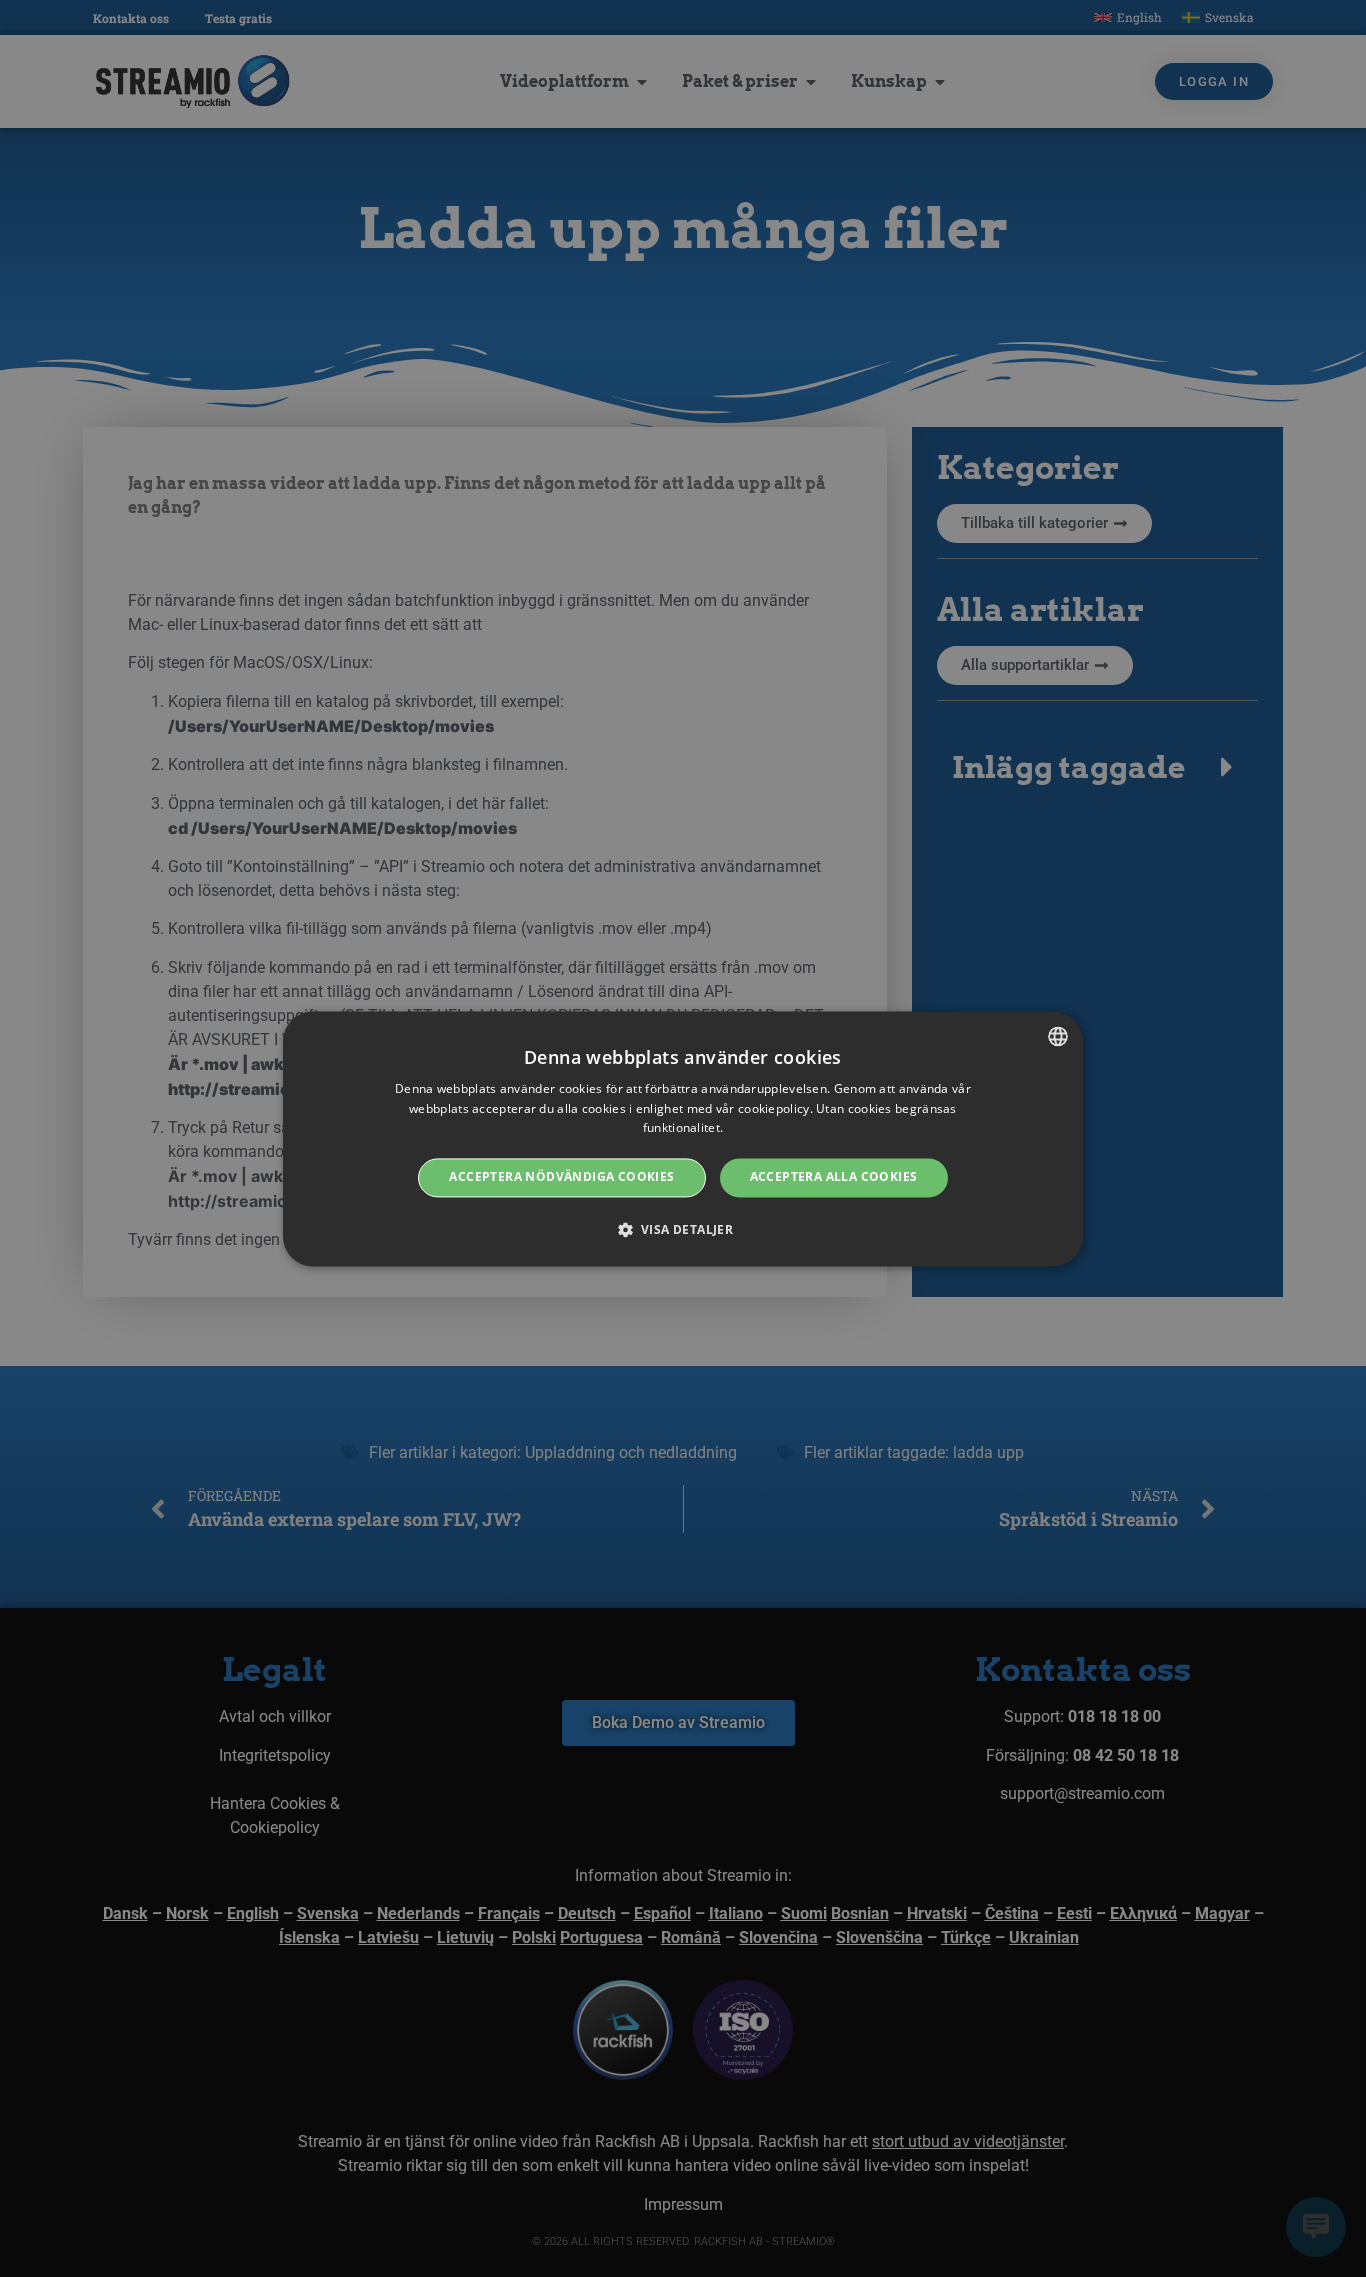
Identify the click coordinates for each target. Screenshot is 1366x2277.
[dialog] (683, 1138)
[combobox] (1058, 1036)
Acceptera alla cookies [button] (834, 1177)
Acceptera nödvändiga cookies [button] (561, 1177)
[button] (683, 1229)
